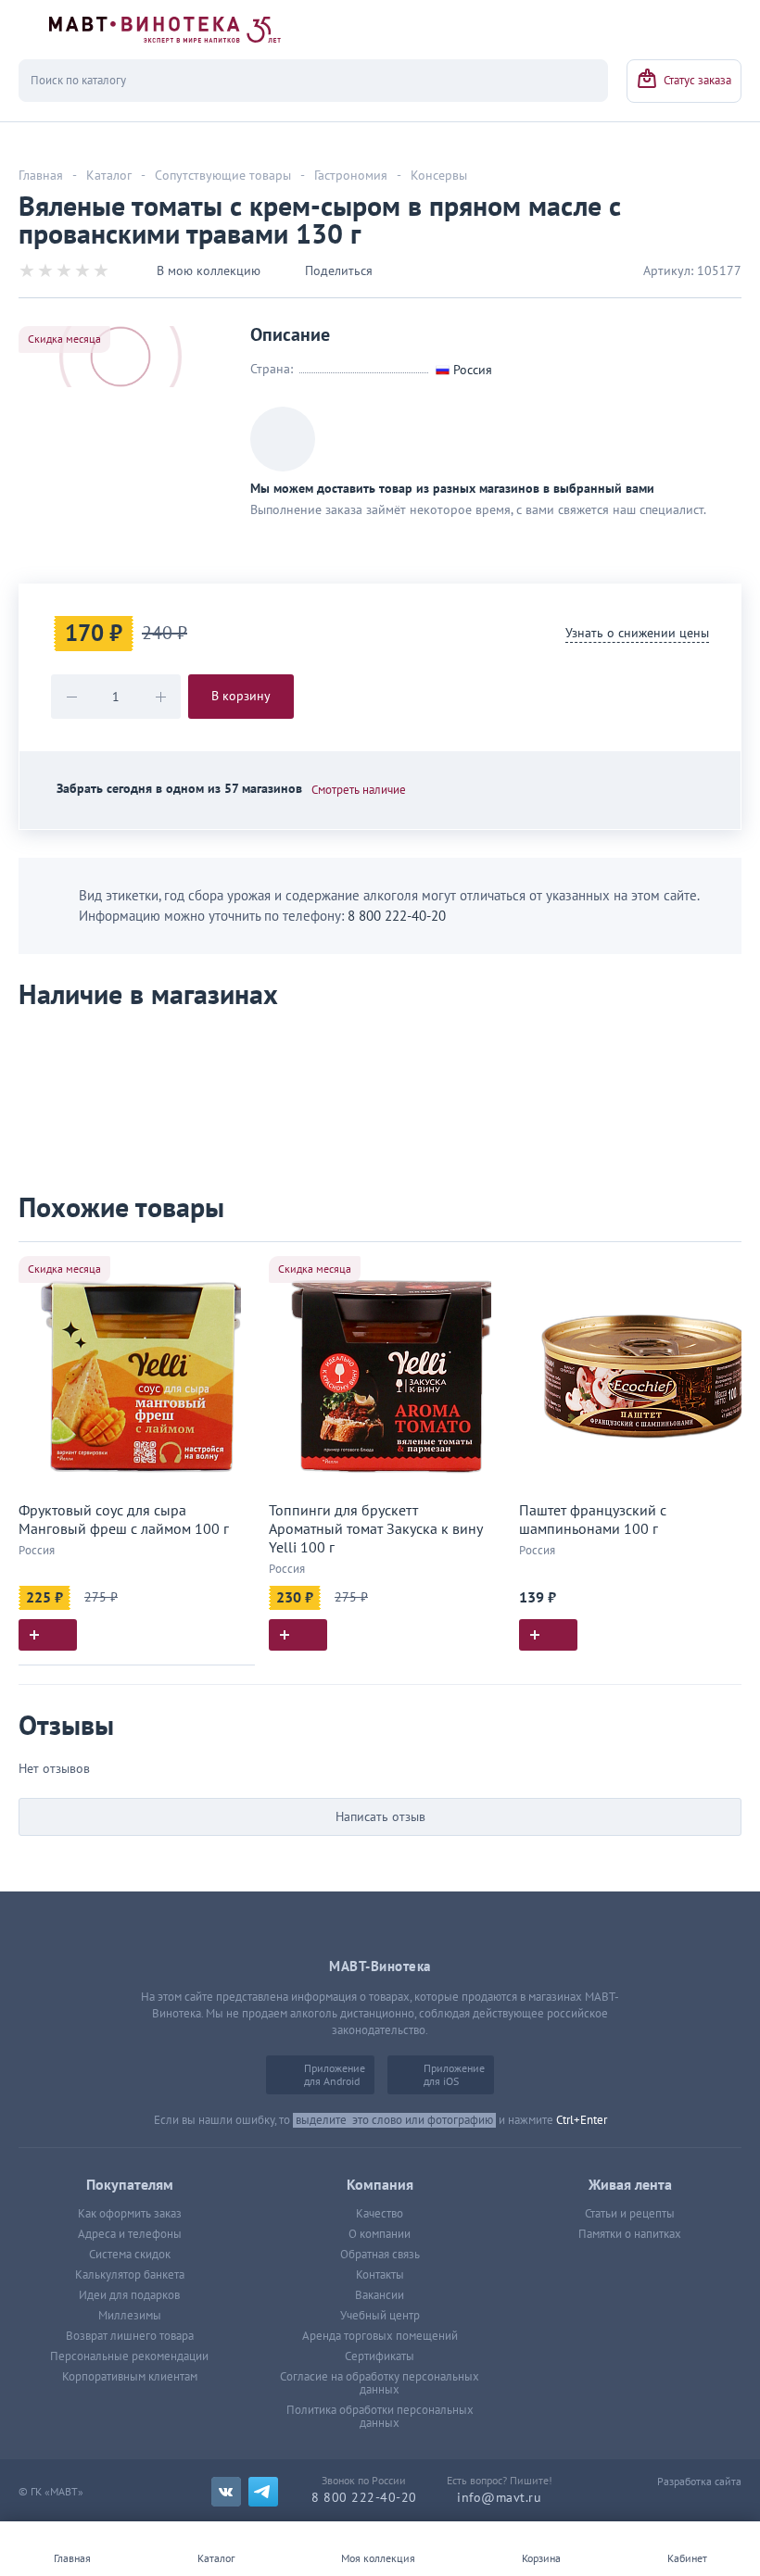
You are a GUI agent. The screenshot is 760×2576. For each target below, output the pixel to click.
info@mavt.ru (499, 2498)
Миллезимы (130, 2316)
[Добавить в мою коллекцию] (232, 1264)
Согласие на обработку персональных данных (380, 2383)
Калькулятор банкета (130, 2275)
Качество (380, 2214)
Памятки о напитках (630, 2234)
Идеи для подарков (129, 2295)
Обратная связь (380, 2255)
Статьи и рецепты (630, 2214)
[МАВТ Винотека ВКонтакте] (226, 2492)
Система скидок (130, 2255)
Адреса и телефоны (130, 2234)
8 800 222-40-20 (397, 916)
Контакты (380, 2275)
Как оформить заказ (130, 2214)
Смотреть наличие (359, 790)
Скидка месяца (64, 339)
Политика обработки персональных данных (380, 2417)
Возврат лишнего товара (130, 2336)
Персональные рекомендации (129, 2356)
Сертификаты (380, 2356)
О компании (380, 2234)
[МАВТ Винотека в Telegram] (263, 2492)
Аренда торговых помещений (380, 2336)
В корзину (241, 696)
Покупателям (130, 2185)
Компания (380, 2185)
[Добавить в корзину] (48, 1635)
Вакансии (380, 2295)
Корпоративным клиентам (130, 2377)
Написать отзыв (380, 1817)
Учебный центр (380, 2316)
